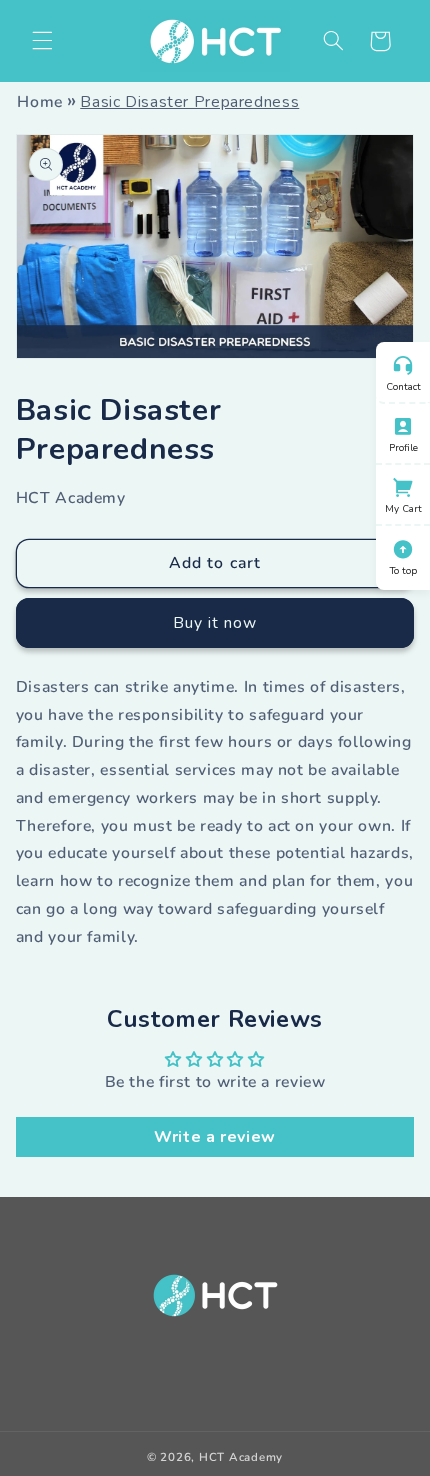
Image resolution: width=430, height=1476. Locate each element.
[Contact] (403, 363)
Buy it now (215, 623)
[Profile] (403, 424)
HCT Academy (241, 1457)
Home (40, 102)
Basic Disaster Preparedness (189, 102)
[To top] (403, 547)
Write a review (215, 1137)
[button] (333, 41)
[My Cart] (403, 485)
